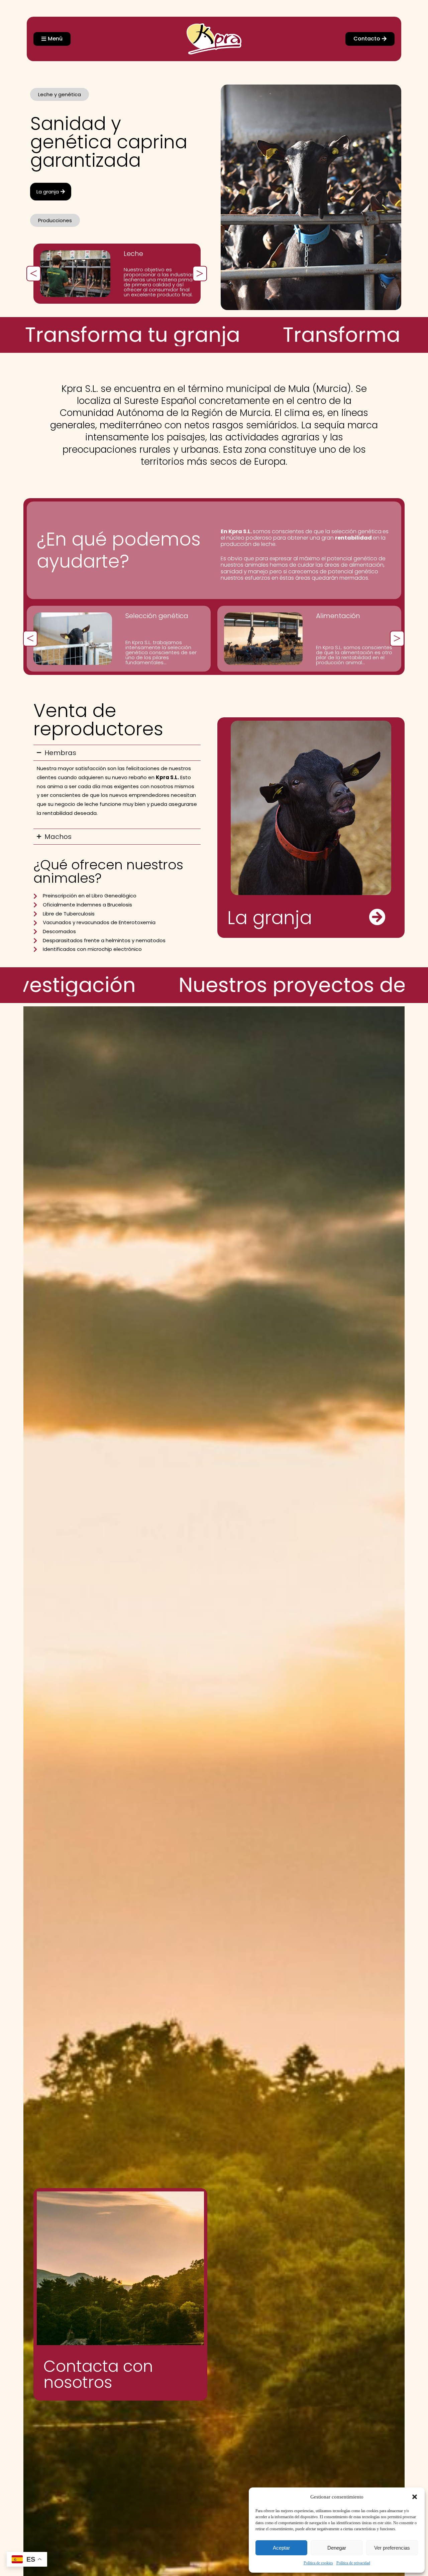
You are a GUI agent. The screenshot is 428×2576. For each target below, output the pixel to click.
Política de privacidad (353, 2563)
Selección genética (157, 616)
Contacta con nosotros (98, 2374)
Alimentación (338, 616)
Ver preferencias (392, 2548)
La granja (270, 918)
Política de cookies (318, 2563)
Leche (133, 254)
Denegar (337, 2548)
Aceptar (281, 2548)
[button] (415, 2497)
